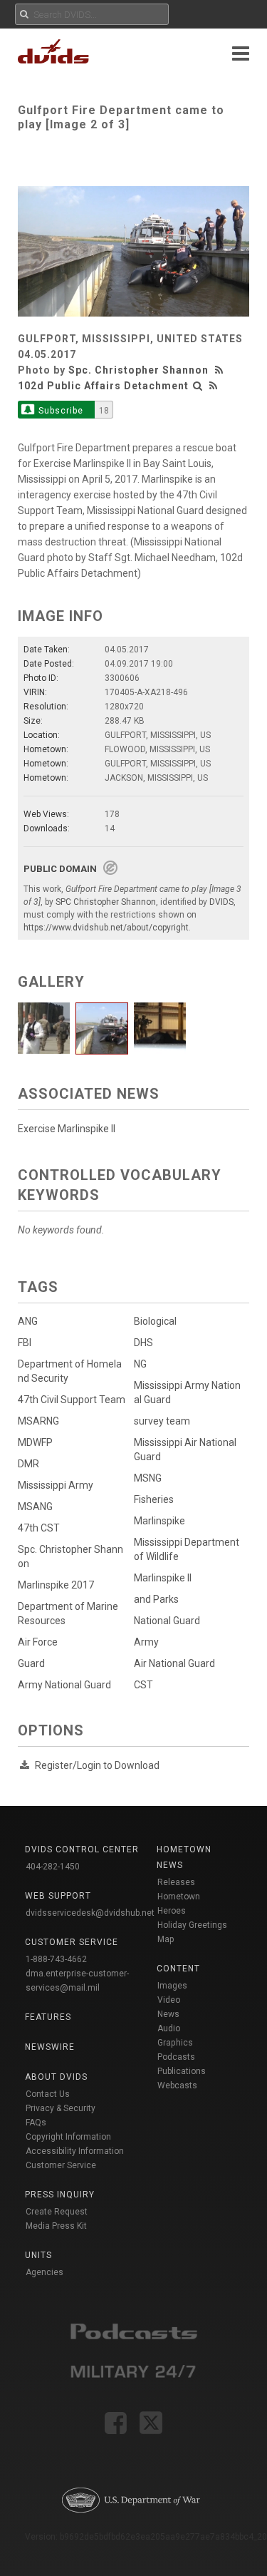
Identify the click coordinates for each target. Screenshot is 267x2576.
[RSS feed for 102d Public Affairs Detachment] (214, 386)
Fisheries (154, 1499)
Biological (155, 1321)
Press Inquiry (60, 2195)
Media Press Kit (56, 2226)
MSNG (148, 1478)
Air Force (38, 1642)
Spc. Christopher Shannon (138, 370)
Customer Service (61, 2165)
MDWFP (35, 1442)
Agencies (44, 2272)
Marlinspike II (163, 1578)
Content (178, 1969)
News (168, 2014)
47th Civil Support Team (72, 1400)
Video (169, 2000)
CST (143, 1685)
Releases (176, 1882)
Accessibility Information (75, 2151)
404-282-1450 (53, 1867)
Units (38, 2255)
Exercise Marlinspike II (67, 1129)
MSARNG (38, 1421)
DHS (143, 1343)
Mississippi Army (56, 1485)
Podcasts (176, 2057)
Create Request (57, 2212)
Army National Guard (64, 1685)
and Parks (156, 1599)
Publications (182, 2071)
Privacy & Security (61, 2108)
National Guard (167, 1621)
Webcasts (177, 2085)
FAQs (36, 2123)
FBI (25, 1343)
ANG (28, 1321)
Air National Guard (174, 1663)
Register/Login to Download (97, 1765)
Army (146, 1642)
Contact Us (48, 2094)
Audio (169, 2028)
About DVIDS (56, 2077)
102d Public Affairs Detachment (103, 386)
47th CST (39, 1528)
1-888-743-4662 (56, 1959)
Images (172, 1986)
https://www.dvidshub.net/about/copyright (106, 928)
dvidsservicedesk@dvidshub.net (90, 1913)
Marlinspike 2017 (56, 1585)
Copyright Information (68, 2137)
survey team (162, 1421)
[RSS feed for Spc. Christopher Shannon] (221, 370)
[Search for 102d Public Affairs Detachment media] (198, 386)
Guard (31, 1663)
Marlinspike (159, 1521)
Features (48, 2017)
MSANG (35, 1507)
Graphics (175, 2043)
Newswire (50, 2047)
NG (140, 1364)
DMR (28, 1464)
